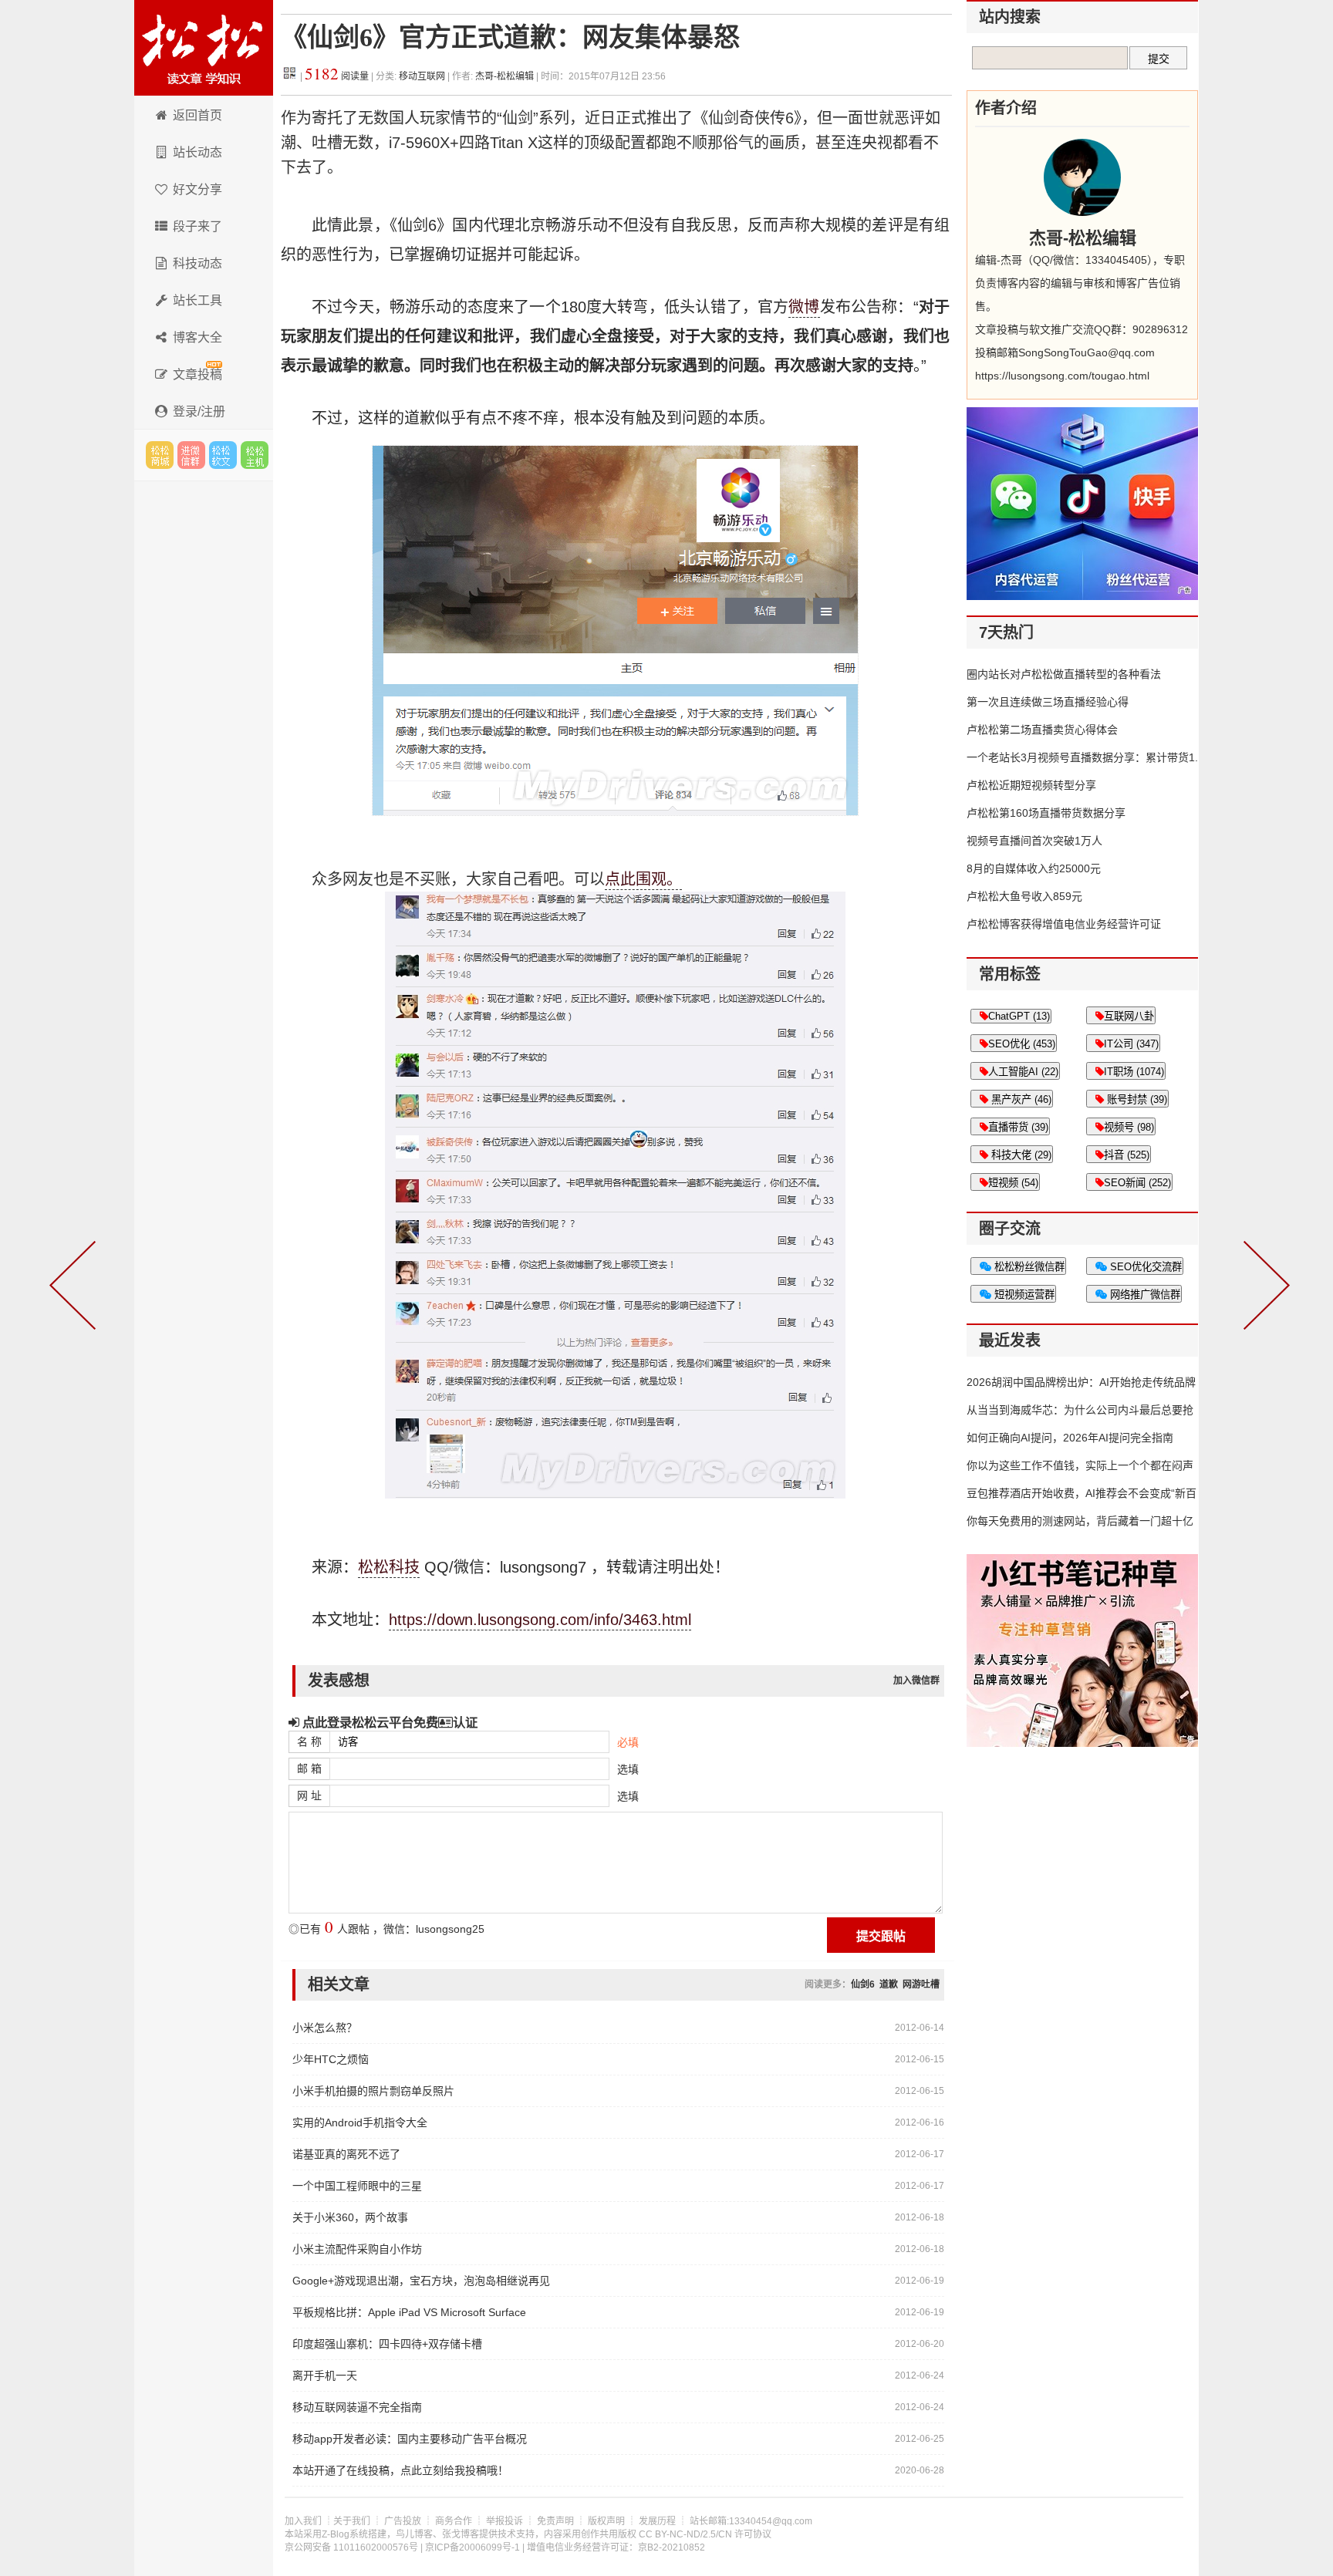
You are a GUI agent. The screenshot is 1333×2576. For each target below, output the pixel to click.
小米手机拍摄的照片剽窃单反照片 (373, 2091)
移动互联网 (423, 76)
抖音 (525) (1127, 1155)
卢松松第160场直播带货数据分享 (1046, 813)
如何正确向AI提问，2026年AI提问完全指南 (1070, 1438)
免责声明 (555, 2521)
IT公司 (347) (1131, 1044)
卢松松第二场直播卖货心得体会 (1042, 730)
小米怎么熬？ (325, 2028)
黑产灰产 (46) (1020, 1099)
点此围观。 (643, 879)
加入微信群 (916, 1681)
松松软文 (223, 455)
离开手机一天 (325, 2375)
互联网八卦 (1129, 1016)
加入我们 (303, 2521)
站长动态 (197, 152)
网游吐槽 (921, 1984)
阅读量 (337, 76)
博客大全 (197, 337)
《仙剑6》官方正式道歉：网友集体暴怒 (510, 37)
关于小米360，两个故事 (350, 2217)
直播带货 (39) (1018, 1127)
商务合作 (454, 2521)
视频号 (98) (1129, 1127)
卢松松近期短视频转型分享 (1031, 785)
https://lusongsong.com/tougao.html (1062, 376)
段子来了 (197, 226)
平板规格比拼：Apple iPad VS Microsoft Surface (409, 2312)
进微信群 (191, 455)
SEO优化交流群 (1144, 1267)
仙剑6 (863, 1984)
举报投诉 (505, 2521)
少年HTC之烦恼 (331, 2059)
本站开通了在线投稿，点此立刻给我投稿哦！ (400, 2470)
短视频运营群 (1023, 1295)
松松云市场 (160, 455)
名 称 (309, 1741)
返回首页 (197, 115)
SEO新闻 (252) (1137, 1183)
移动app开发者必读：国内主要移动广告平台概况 (410, 2439)
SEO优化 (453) (1022, 1044)
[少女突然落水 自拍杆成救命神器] (1264, 1288)
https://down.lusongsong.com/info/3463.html (540, 1620)
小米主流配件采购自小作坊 (357, 2249)
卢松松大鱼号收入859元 (1024, 896)
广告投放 (403, 2521)
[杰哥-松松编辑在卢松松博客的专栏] (1082, 177)
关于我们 (352, 2521)
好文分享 (197, 189)
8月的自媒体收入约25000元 (1034, 868)
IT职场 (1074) (1134, 1072)
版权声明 (606, 2521)
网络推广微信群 (1144, 1295)
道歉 (889, 1984)
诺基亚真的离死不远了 (346, 2154)
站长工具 (197, 300)
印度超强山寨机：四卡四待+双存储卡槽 (387, 2344)
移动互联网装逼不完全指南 (357, 2407)
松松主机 (255, 455)
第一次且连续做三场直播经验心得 (1048, 702)
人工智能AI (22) (1023, 1072)
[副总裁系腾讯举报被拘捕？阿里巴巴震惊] (76, 1288)
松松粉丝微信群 (1028, 1267)
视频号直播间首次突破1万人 (1034, 841)
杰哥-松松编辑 (505, 76)
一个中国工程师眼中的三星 (357, 2186)
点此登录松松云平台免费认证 (388, 1722)
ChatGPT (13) (1019, 1016)
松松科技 (204, 48)
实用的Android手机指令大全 (360, 2123)
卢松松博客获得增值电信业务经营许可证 (1064, 924)
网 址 (309, 1795)
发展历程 (657, 2521)
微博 (804, 307)
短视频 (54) (1013, 1183)
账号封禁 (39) (1136, 1099)
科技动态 (197, 263)
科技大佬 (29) (1020, 1155)
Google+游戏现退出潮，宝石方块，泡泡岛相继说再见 (421, 2281)
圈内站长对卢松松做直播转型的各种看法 (1064, 674)
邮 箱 (309, 1768)
